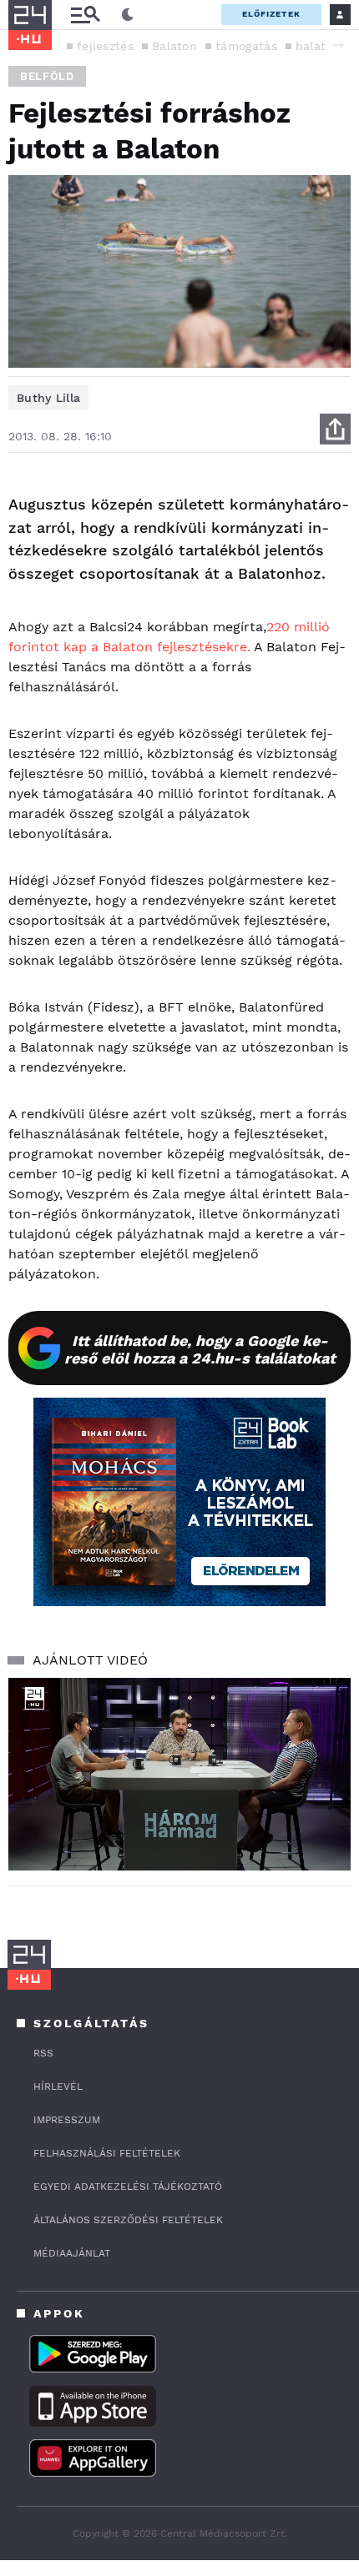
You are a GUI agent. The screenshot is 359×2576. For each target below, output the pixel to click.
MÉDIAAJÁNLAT (72, 2253)
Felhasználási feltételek (107, 2153)
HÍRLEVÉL (58, 2086)
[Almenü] (85, 15)
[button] (338, 45)
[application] (179, 1774)
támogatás (246, 46)
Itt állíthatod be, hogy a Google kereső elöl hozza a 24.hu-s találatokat (200, 1349)
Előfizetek (271, 14)
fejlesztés (105, 46)
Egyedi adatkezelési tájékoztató (128, 2187)
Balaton (174, 46)
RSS (43, 2053)
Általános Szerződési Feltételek (128, 2220)
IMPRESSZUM (67, 2120)
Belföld (47, 76)
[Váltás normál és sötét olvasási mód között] (128, 15)
